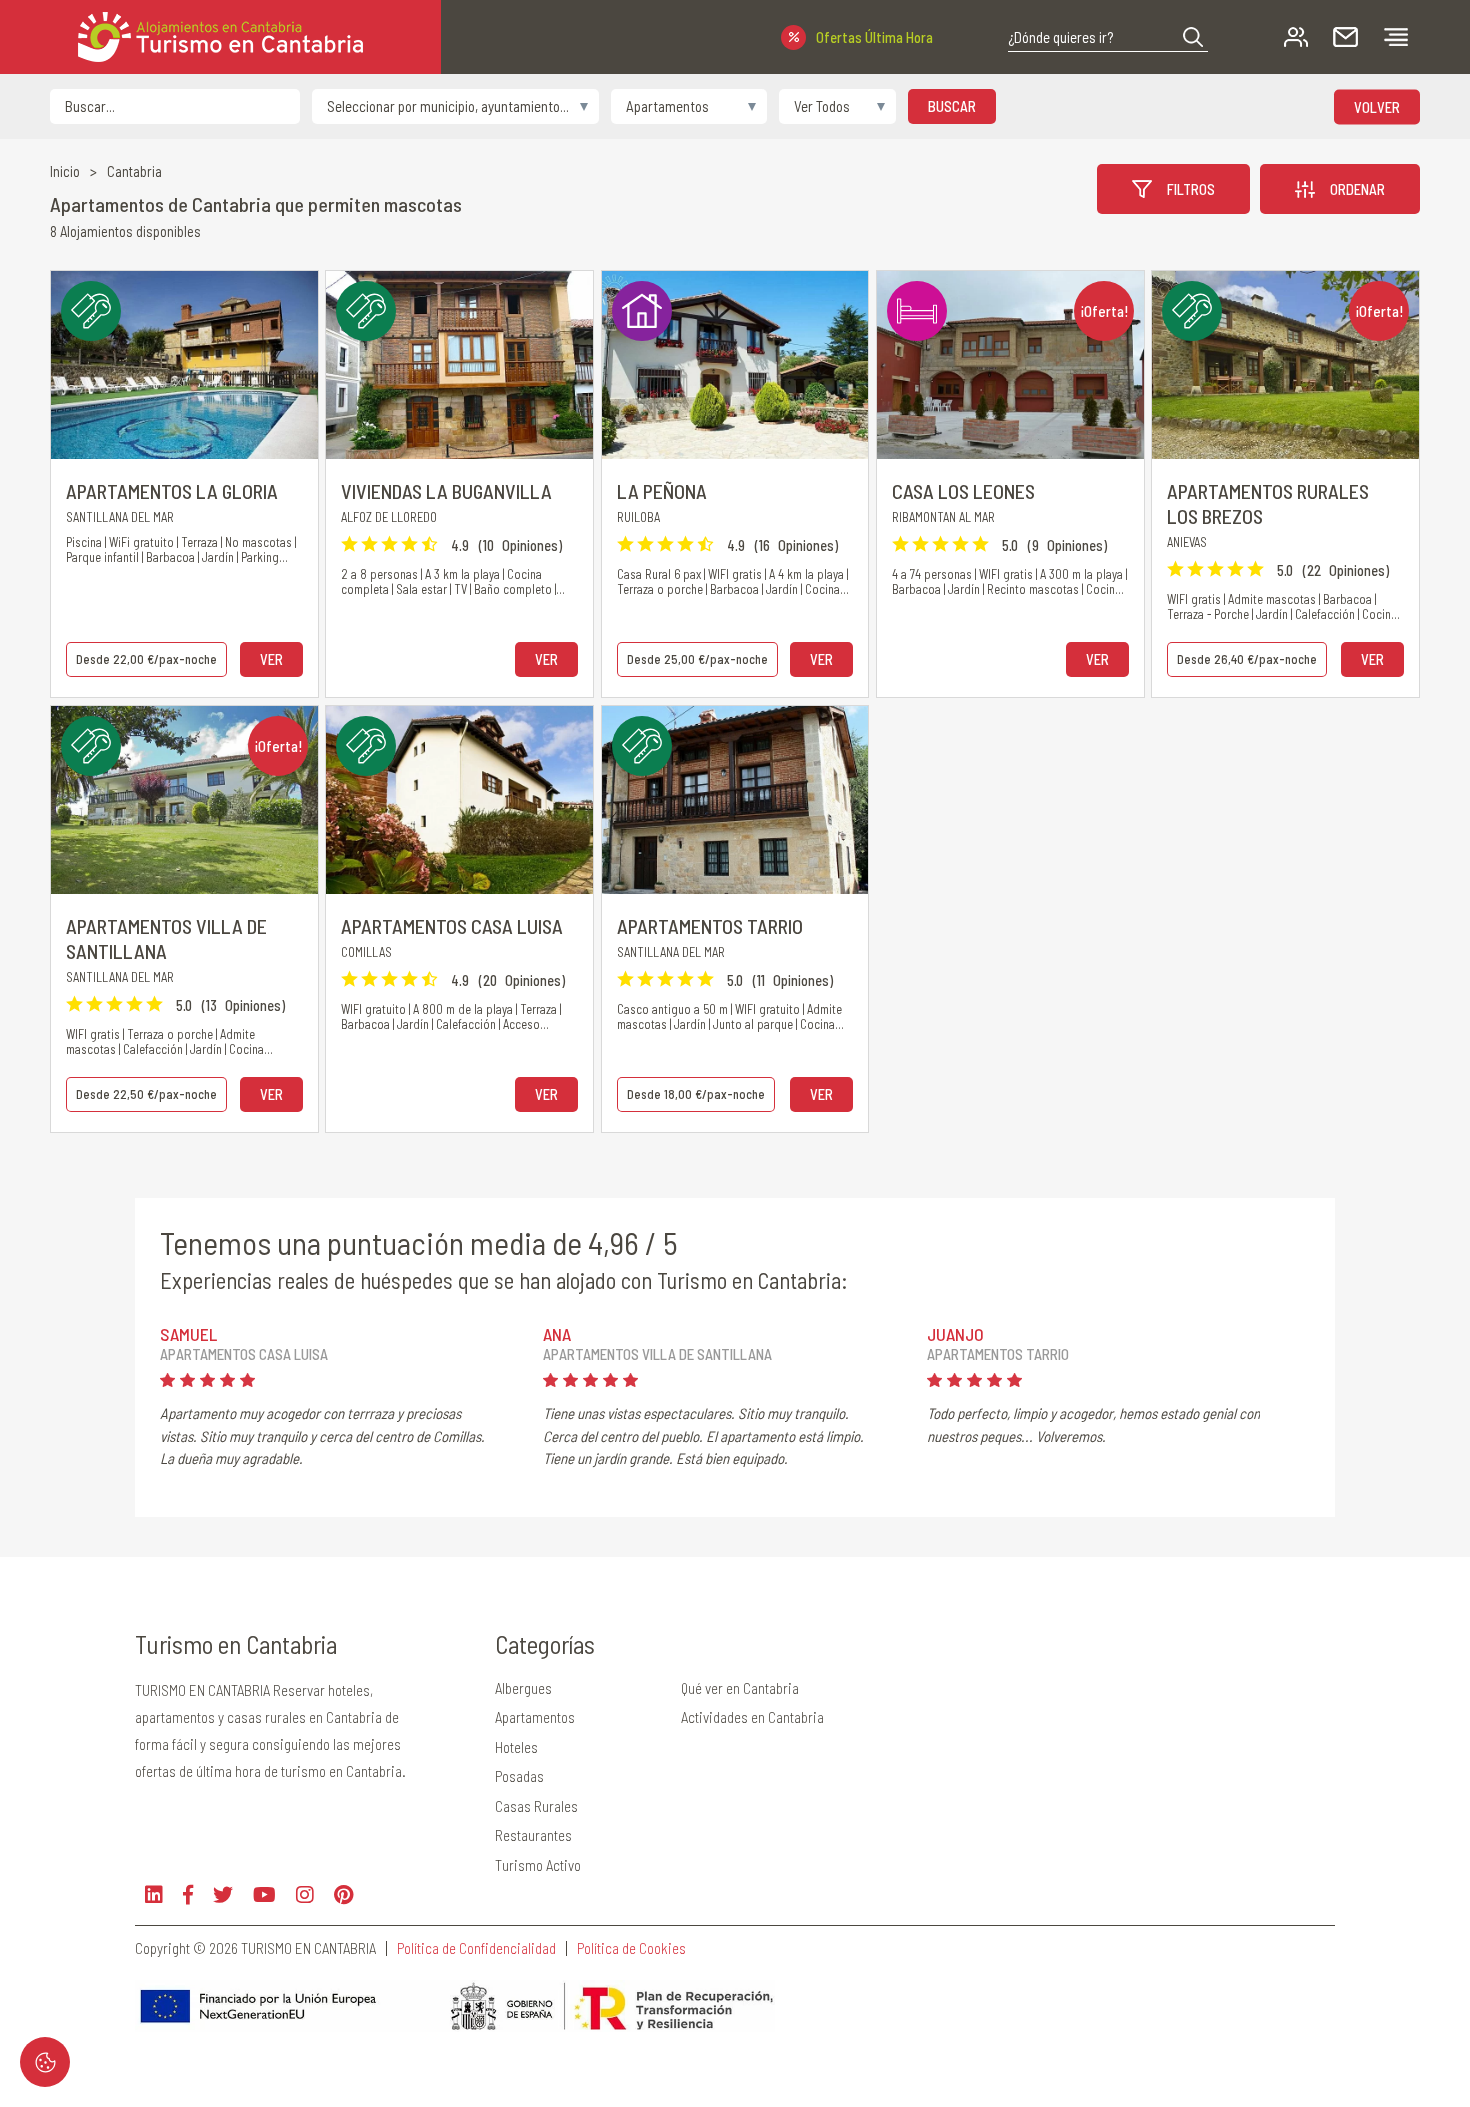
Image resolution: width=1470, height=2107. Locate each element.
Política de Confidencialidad (476, 1948)
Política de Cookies (631, 1948)
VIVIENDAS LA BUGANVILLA (446, 491)
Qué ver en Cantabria (740, 1688)
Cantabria (134, 171)
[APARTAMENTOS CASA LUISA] (459, 800)
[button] (1193, 37)
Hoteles (516, 1747)
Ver (271, 659)
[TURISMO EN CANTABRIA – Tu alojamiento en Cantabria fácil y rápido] (220, 37)
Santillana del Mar (120, 517)
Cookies (45, 2062)
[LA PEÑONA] (735, 365)
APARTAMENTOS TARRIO (710, 926)
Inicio (65, 171)
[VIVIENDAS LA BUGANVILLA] (459, 365)
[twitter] (223, 1894)
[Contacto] (1345, 37)
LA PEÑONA (662, 491)
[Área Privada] (1295, 37)
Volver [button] (1377, 106)
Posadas (519, 1776)
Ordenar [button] (1357, 189)
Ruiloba (638, 517)
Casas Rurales (536, 1806)
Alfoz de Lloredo (389, 517)
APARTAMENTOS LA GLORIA (172, 491)
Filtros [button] (1191, 189)
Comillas (366, 952)
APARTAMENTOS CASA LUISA (452, 926)
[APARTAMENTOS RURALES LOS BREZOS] (1285, 365)
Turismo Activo (538, 1865)
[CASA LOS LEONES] (1010, 365)
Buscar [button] (952, 106)
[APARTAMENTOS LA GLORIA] (184, 365)
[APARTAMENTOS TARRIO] (735, 800)
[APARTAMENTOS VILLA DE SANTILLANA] (184, 800)
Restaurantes (533, 1835)
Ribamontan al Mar (943, 517)
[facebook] (188, 1894)
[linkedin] (154, 1894)
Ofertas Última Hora (874, 37)
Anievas (1187, 542)
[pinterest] (343, 1894)
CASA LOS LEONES (963, 491)
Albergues (523, 1688)
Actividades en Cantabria (752, 1717)
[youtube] (264, 1894)
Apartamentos (535, 1717)
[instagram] (305, 1894)
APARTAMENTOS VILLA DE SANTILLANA (166, 938)
